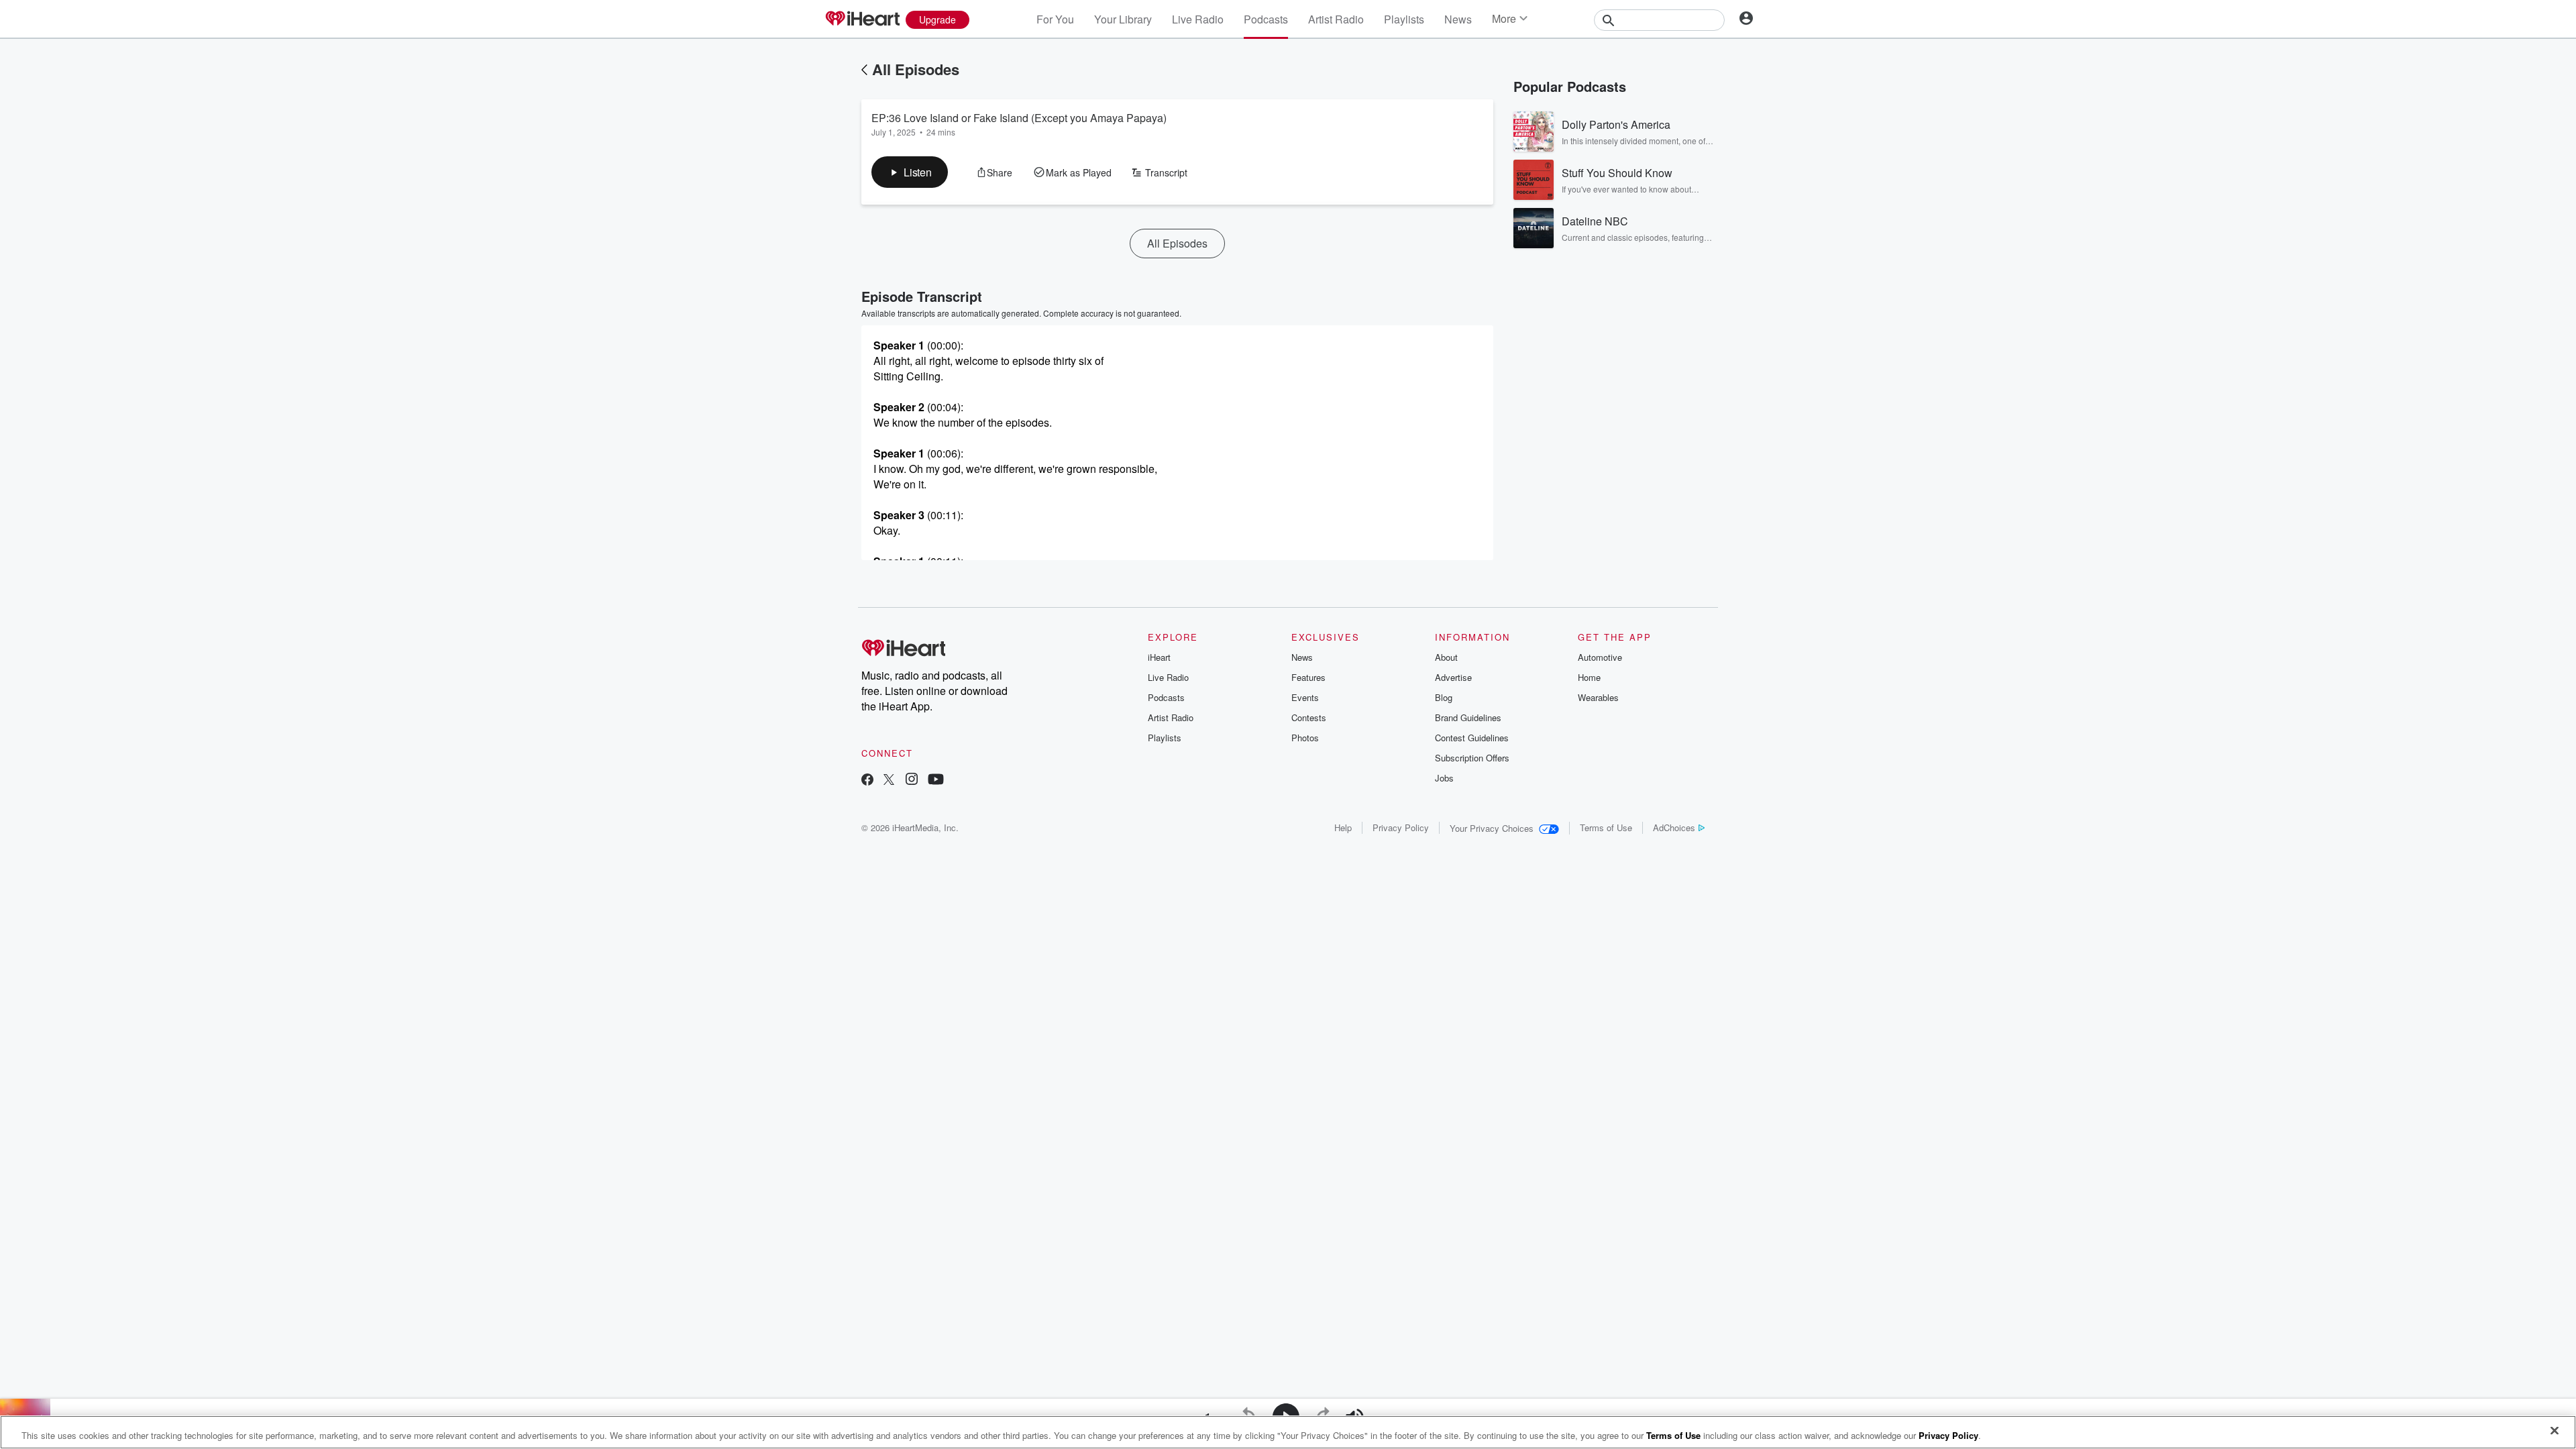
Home (1589, 677)
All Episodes (916, 69)
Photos (1305, 738)
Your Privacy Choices (1492, 828)
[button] (910, 172)
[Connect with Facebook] (867, 781)
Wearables (1598, 697)
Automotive (1600, 657)
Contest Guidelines (1472, 738)
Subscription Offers (1472, 758)
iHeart (1159, 657)
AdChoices (1674, 827)
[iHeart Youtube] (936, 781)
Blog (1444, 697)
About (1446, 657)
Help (1343, 827)
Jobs (1444, 778)
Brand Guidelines (1468, 717)
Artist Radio (1336, 19)
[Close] (2555, 1431)
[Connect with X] (889, 781)
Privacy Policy (1401, 827)
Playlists (1404, 19)
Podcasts (1266, 19)
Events (1305, 697)
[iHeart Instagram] (912, 781)
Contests (1309, 717)
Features (1308, 677)
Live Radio (1198, 19)
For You (1055, 19)
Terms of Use (1606, 827)
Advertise (1453, 677)
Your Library (1123, 19)
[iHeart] (862, 19)
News (1458, 19)
